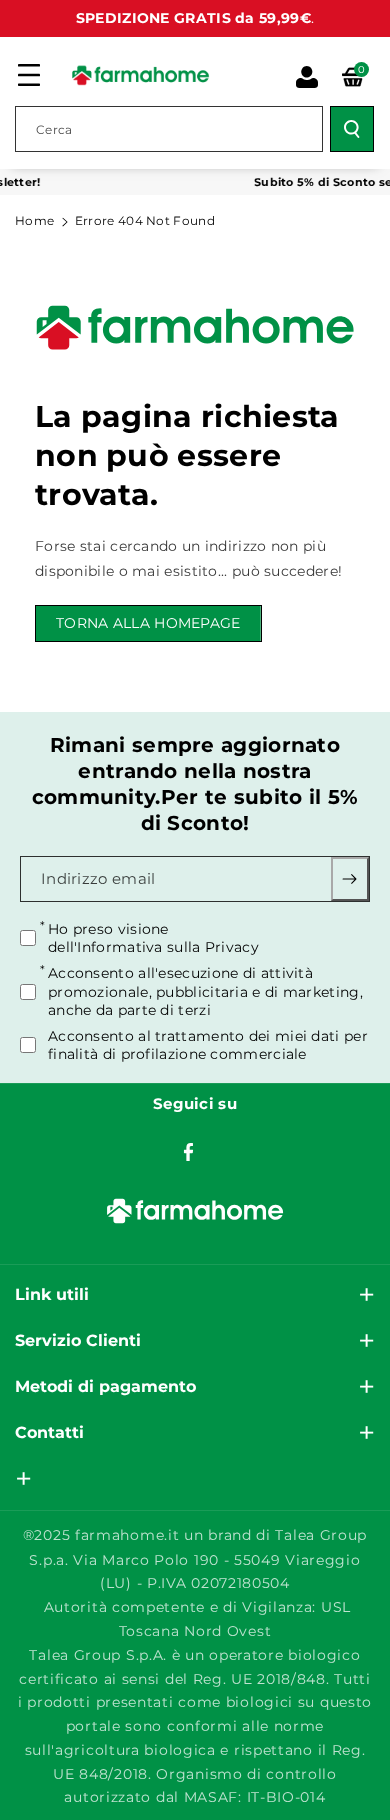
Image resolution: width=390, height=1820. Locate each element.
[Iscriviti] (350, 879)
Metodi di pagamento (105, 1386)
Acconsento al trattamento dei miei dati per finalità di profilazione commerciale (208, 1045)
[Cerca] (352, 129)
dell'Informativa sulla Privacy (153, 947)
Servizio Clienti (78, 1340)
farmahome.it (127, 1535)
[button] (29, 75)
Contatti (49, 1432)
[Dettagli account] (307, 77)
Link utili (52, 1294)
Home (34, 220)
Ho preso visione (153, 938)
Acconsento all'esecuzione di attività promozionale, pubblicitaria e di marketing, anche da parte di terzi (205, 991)
